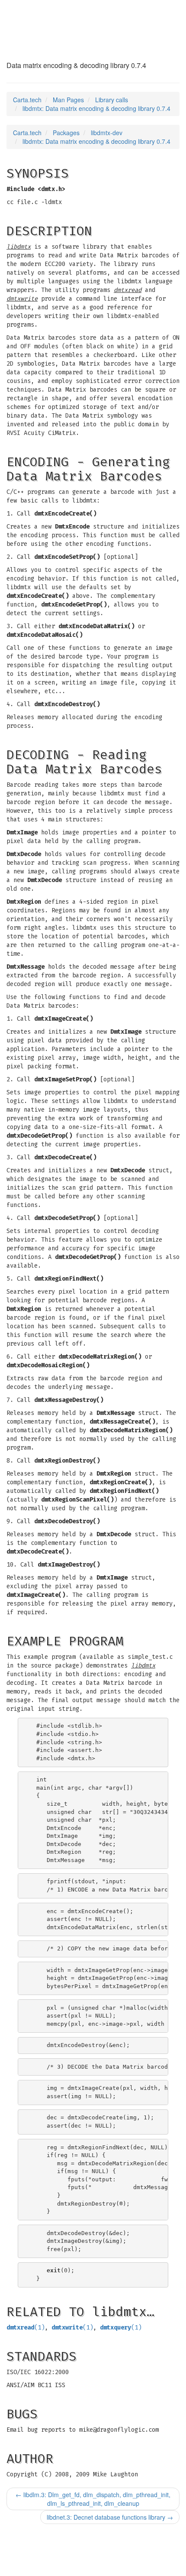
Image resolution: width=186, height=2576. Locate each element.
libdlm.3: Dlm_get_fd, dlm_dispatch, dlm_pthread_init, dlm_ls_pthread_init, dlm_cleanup (93, 2499)
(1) (26, 2328)
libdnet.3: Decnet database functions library (110, 2517)
